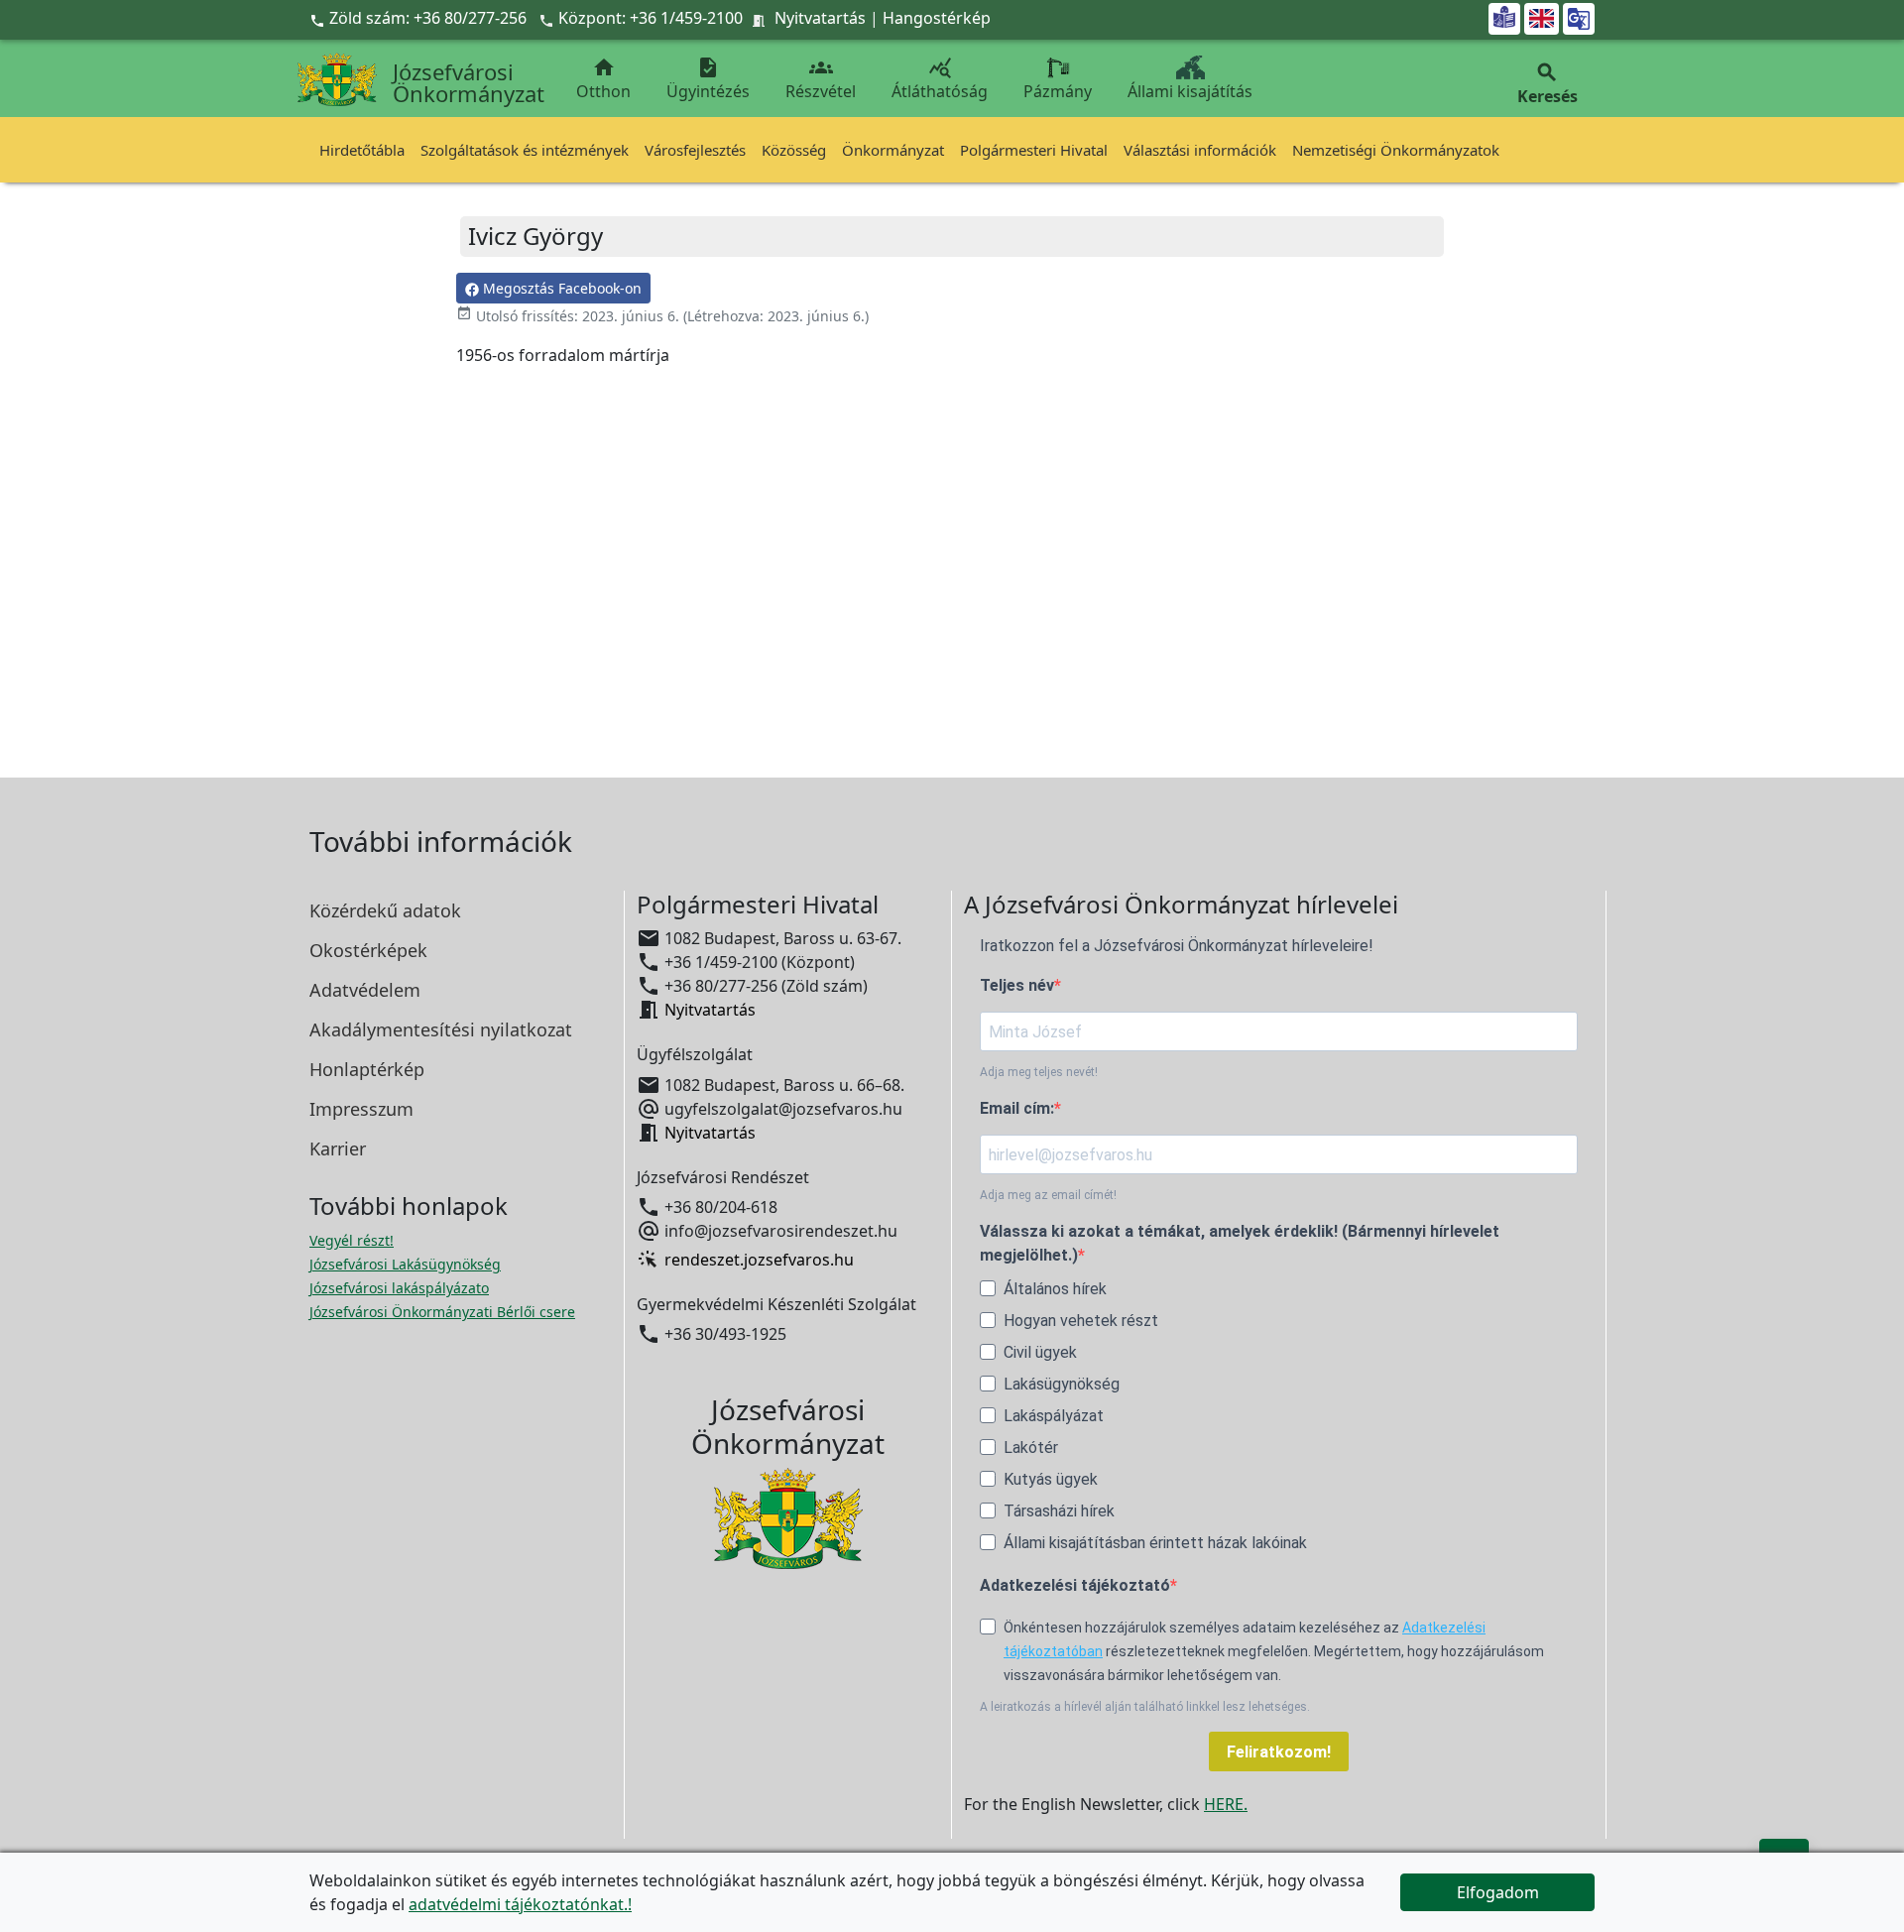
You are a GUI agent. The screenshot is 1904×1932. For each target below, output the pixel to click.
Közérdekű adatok (385, 910)
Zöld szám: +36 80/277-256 (420, 18)
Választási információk (1200, 150)
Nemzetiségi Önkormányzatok (1396, 150)
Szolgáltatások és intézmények (525, 150)
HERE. (1226, 1804)
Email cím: (1017, 1108)
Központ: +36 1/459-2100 (651, 18)
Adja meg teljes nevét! (1039, 1072)
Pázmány (1058, 91)
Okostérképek (368, 950)
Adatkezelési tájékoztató (1075, 1585)
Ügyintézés (708, 79)
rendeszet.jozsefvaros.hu (759, 1260)
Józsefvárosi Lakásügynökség (405, 1264)
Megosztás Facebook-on (560, 288)
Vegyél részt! (352, 1240)
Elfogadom (1498, 1892)
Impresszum (361, 1109)
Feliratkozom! (1279, 1752)
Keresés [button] (1547, 84)
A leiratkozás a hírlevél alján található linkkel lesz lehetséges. (1145, 1707)
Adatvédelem (365, 990)
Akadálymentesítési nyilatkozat (441, 1029)
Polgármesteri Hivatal (1034, 150)
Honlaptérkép (367, 1069)
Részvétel (821, 79)
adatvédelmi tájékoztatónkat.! (520, 1904)
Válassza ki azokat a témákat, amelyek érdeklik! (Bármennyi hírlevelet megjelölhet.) (1240, 1243)
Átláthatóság (940, 79)
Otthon (603, 79)
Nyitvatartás (820, 18)
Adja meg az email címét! (1048, 1195)
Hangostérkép (937, 18)
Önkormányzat (893, 150)
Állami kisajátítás (1190, 91)
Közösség (794, 150)
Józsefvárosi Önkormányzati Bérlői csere (442, 1312)
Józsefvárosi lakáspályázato (399, 1288)
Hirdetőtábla (362, 150)
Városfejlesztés (695, 150)
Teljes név (1017, 985)
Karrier (338, 1148)
